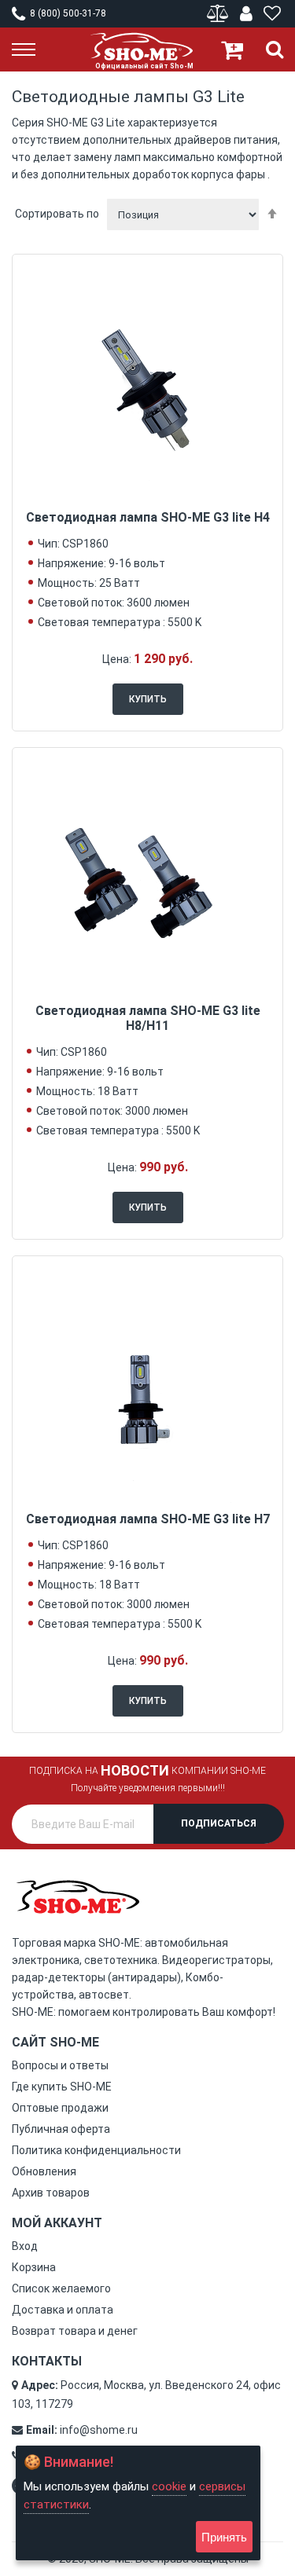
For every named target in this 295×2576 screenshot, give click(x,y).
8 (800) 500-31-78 (67, 13)
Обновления (44, 2171)
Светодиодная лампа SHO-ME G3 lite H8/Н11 (148, 1018)
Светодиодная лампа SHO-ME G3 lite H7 (148, 1519)
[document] (138, 2503)
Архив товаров (51, 2193)
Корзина (34, 2267)
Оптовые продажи (60, 2108)
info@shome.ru (99, 2430)
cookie (169, 2486)
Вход (25, 2246)
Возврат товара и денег (75, 2331)
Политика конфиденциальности (96, 2150)
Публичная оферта (61, 2129)
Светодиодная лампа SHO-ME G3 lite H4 (148, 517)
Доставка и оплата (63, 2310)
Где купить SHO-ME (62, 2087)
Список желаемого (61, 2288)
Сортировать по (57, 214)
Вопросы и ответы (60, 2065)
